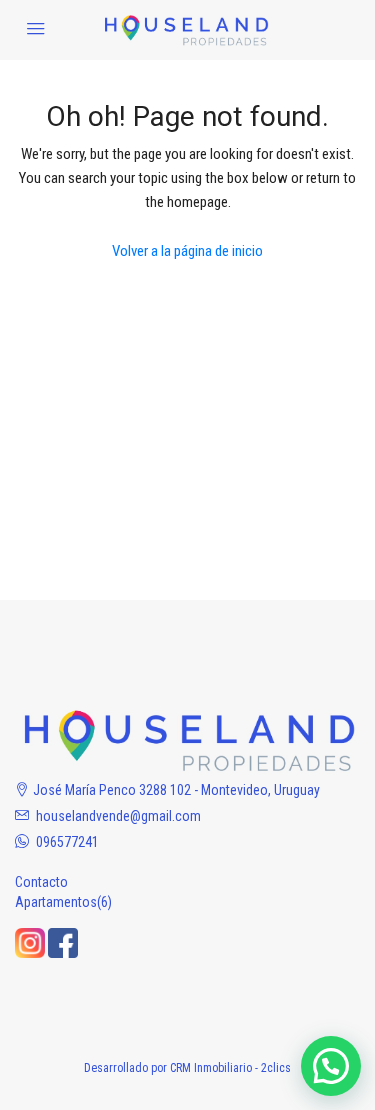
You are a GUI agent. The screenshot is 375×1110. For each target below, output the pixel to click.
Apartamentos (56, 902)
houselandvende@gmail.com (118, 816)
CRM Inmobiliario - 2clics (230, 1068)
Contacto (41, 882)
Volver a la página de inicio (187, 251)
